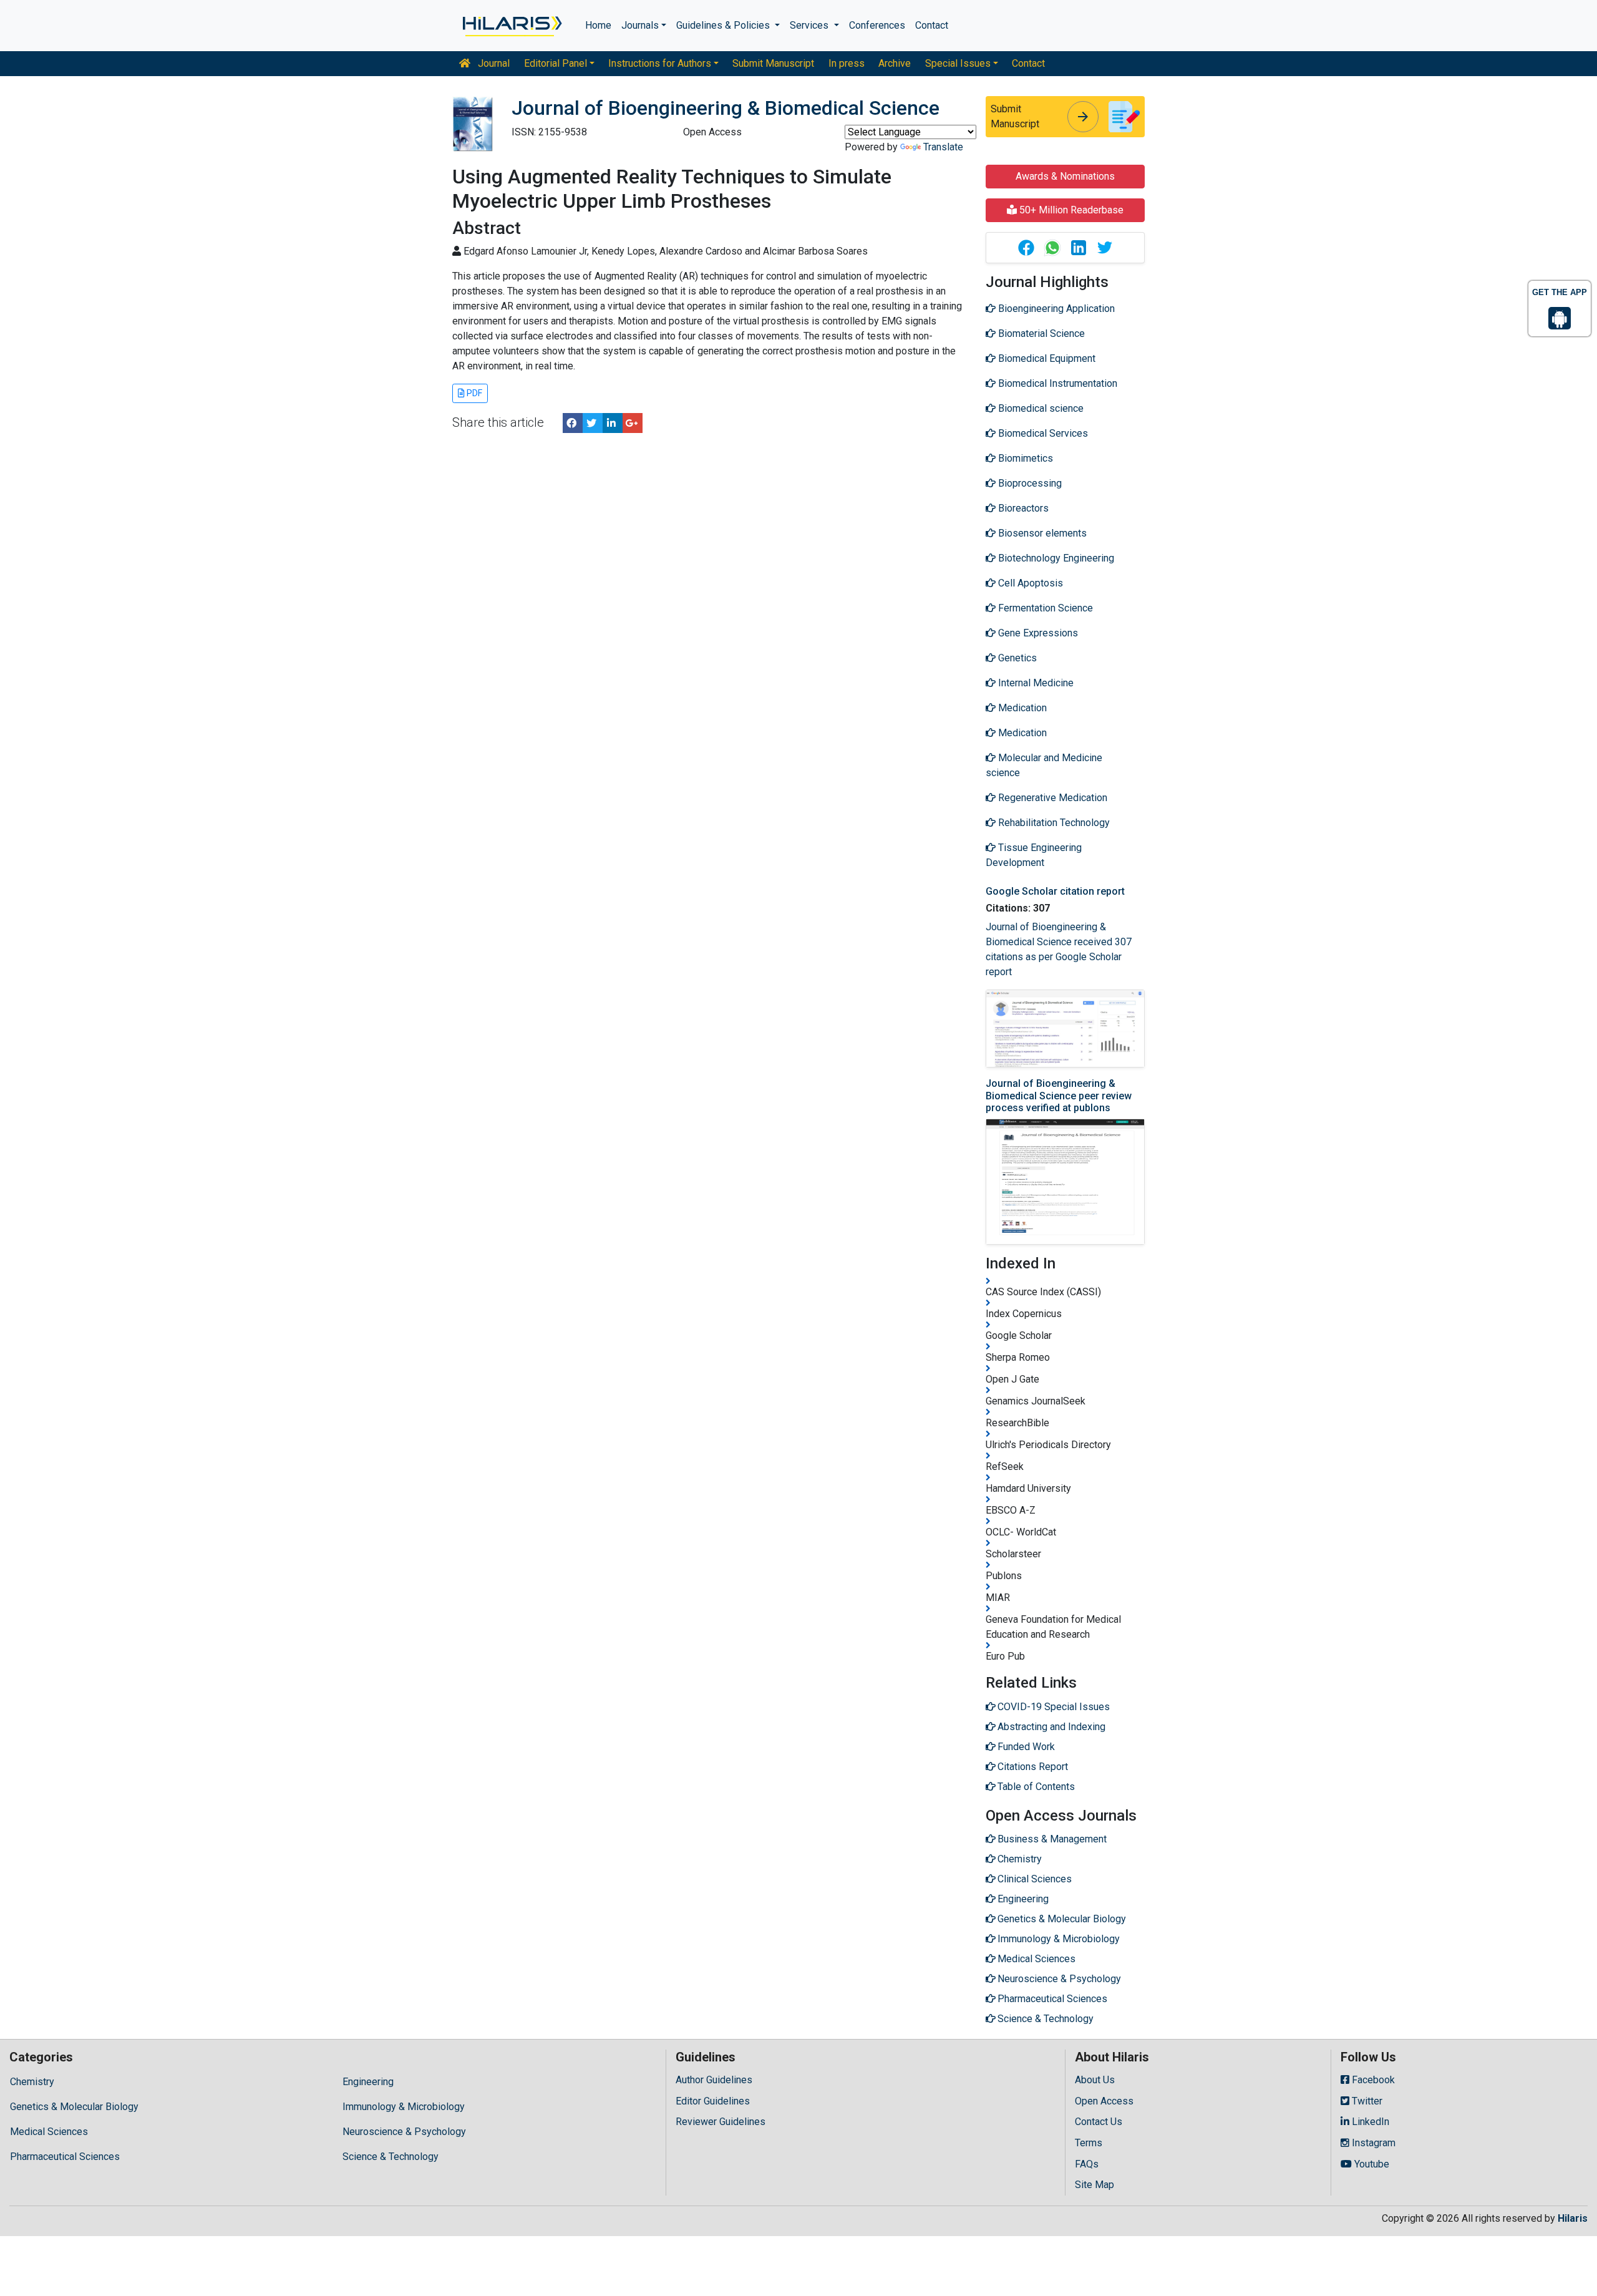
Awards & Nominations (1065, 176)
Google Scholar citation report (1055, 891)
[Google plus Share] (633, 423)
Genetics (1016, 658)
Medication (1021, 708)
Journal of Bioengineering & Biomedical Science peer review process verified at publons (1059, 1095)
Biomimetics (1024, 458)
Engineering (368, 2082)
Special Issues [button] (958, 63)
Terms (1089, 2143)
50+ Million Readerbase (1070, 210)
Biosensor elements (1041, 533)
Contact (932, 25)
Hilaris (1573, 2218)
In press (847, 63)
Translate (943, 147)
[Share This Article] (1026, 248)
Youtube (1371, 2164)
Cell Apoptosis (1029, 583)
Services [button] (810, 25)
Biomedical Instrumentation (1056, 383)
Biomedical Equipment (1046, 358)
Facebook (1372, 2080)
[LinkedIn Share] (613, 423)
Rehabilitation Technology (1053, 823)
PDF (473, 393)
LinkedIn (1369, 2122)
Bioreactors (1022, 508)
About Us (1095, 2080)
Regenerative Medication (1051, 798)
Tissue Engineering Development (1034, 855)
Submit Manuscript (773, 63)
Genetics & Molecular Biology (74, 2107)
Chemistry (32, 2082)
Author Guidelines (714, 2080)
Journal (493, 63)
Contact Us (1099, 2122)
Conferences (877, 25)
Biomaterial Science (1040, 333)
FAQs (1087, 2164)
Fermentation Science (1044, 608)
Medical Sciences (49, 2132)
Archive (895, 63)
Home (598, 25)
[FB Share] (573, 423)
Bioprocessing (1029, 483)
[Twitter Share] (593, 423)
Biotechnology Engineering (1055, 558)
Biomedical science (1040, 408)
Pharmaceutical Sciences (65, 2157)
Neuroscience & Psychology (404, 2132)
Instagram (1372, 2143)
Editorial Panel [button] (556, 63)
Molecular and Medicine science (1044, 765)
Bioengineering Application (1055, 309)
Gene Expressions (1037, 633)
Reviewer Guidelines (721, 2122)
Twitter (1366, 2101)
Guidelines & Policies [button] (724, 25)
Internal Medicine (1035, 683)
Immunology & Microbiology (404, 2107)
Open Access (1104, 2101)
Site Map (1095, 2185)
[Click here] (511, 26)
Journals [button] (640, 25)
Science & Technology (391, 2157)
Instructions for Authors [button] (660, 63)
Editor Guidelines (713, 2101)
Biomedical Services (1042, 433)
